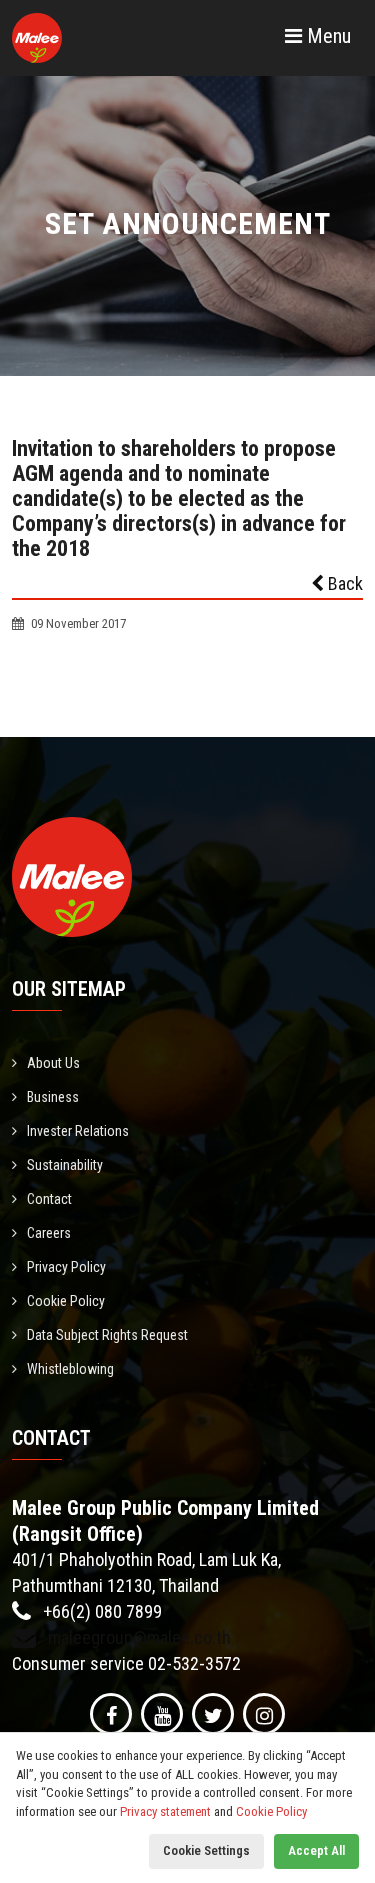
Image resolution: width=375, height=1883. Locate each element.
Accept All (316, 1850)
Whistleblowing (70, 1369)
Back (343, 583)
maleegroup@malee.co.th (137, 1637)
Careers (49, 1233)
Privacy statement (165, 1811)
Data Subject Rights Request (107, 1335)
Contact (49, 1199)
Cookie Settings (206, 1850)
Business (53, 1097)
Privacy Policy (66, 1267)
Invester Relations (78, 1131)
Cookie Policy (66, 1301)
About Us (53, 1063)
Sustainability (65, 1165)
